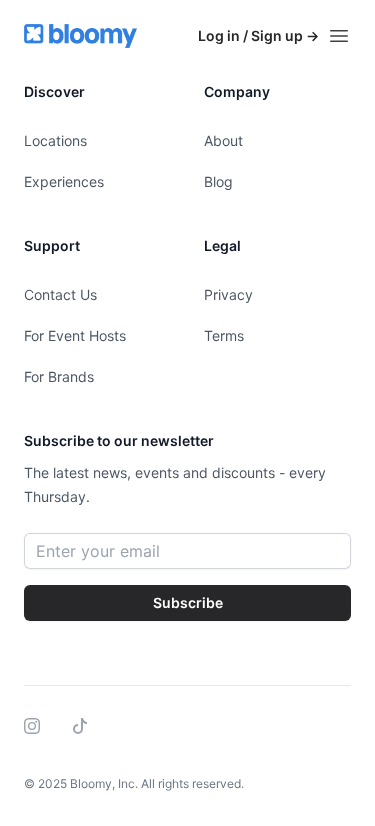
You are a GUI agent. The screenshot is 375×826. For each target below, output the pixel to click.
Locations (55, 140)
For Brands (59, 376)
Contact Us (60, 294)
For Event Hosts (75, 335)
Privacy (228, 294)
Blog (218, 181)
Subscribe (188, 602)
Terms (224, 335)
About (223, 140)
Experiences (64, 181)
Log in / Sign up (258, 35)
